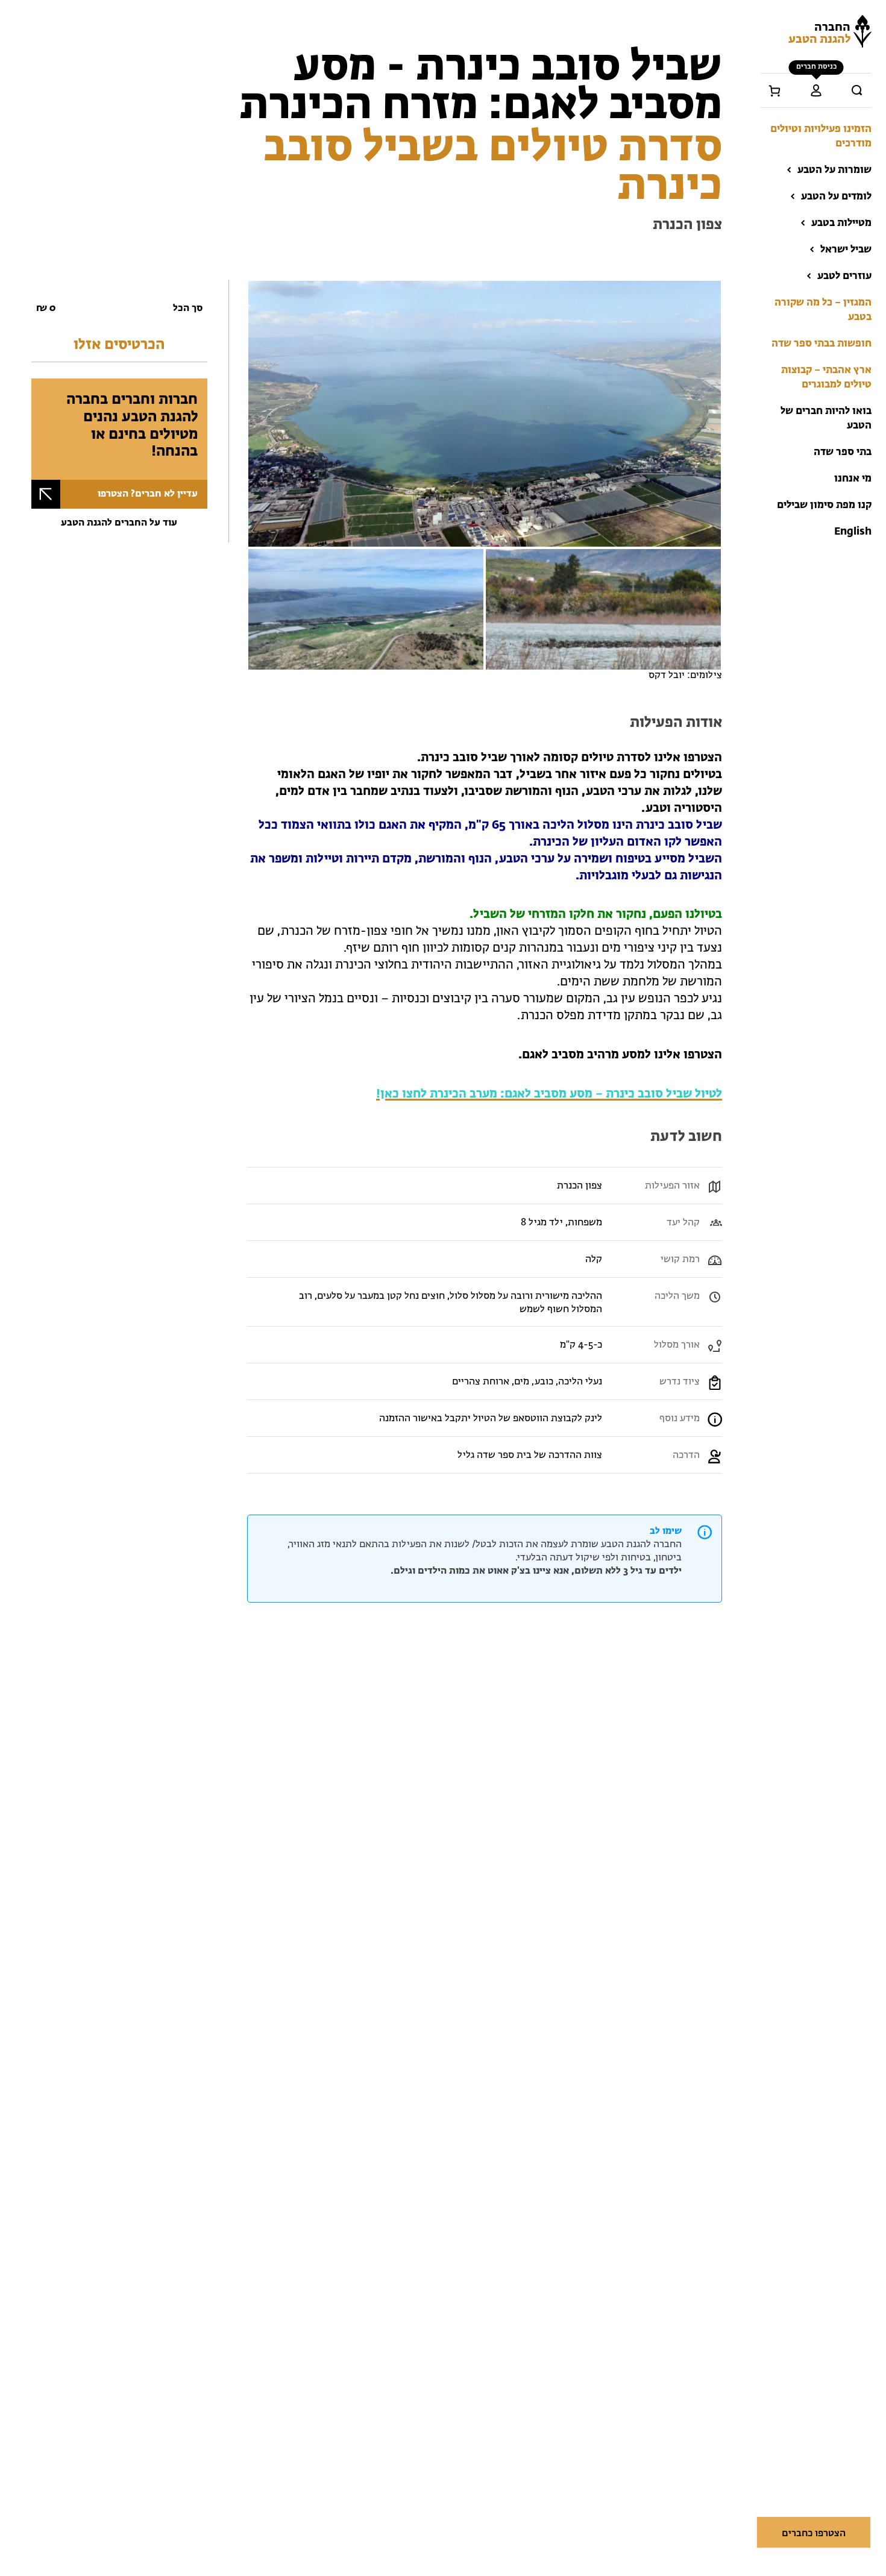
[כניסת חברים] (816, 90)
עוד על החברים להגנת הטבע (119, 523)
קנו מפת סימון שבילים (824, 505)
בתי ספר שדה (843, 452)
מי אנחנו (853, 479)
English (853, 532)
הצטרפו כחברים (814, 2534)
